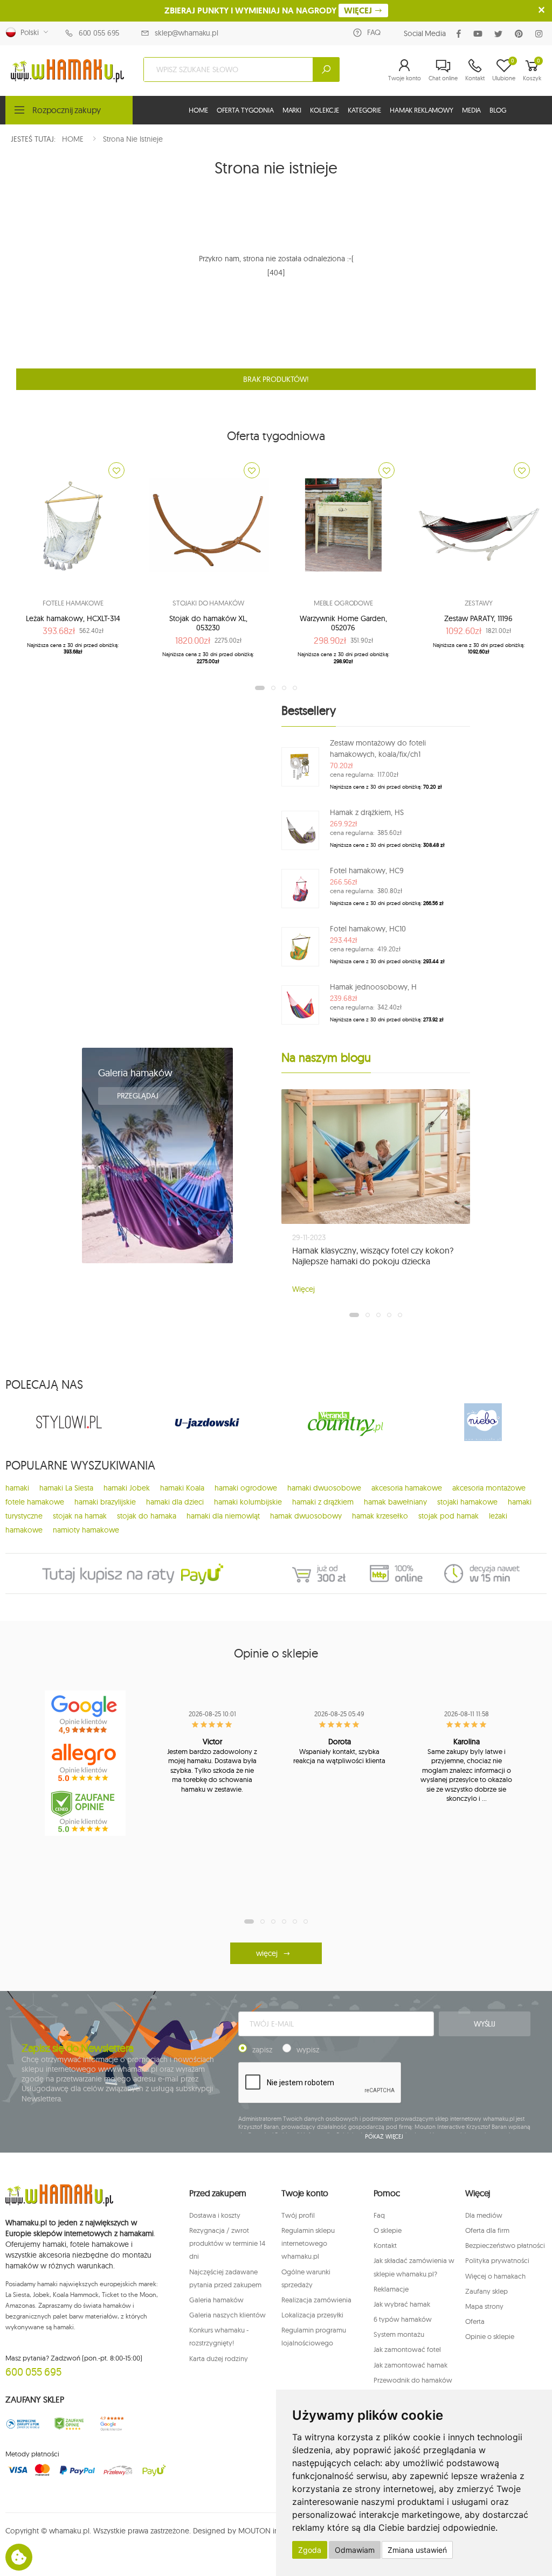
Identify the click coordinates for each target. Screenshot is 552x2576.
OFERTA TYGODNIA (245, 110)
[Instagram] (541, 34)
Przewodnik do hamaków (413, 2380)
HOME (198, 110)
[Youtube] (480, 34)
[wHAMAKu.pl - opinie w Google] (85, 1715)
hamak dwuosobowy (306, 1516)
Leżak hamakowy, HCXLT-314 (73, 618)
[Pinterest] (521, 34)
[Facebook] (461, 34)
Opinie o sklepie (490, 2336)
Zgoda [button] (310, 2550)
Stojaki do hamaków (208, 603)
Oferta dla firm (487, 2230)
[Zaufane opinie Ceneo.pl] (69, 2424)
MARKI (292, 110)
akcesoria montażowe (489, 1488)
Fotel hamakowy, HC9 (367, 871)
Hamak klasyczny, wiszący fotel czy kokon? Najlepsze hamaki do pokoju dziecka (373, 1256)
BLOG (498, 110)
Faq (379, 2215)
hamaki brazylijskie (105, 1502)
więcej (267, 1953)
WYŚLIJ (485, 2024)
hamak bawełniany (395, 1502)
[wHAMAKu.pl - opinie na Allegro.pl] (85, 1763)
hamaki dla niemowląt (223, 1516)
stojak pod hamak (448, 1516)
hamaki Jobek (127, 1488)
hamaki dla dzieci (175, 1502)
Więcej (303, 1289)
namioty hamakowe (86, 1530)
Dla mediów (484, 2215)
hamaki (17, 1488)
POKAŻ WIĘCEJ (384, 2136)
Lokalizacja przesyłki (312, 2315)
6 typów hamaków (403, 2319)
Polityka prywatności (497, 2260)
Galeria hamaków (135, 1073)
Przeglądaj (139, 1096)
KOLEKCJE (325, 110)
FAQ (374, 32)
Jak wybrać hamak (402, 2304)
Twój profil (298, 2215)
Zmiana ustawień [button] (417, 2550)
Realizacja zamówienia (316, 2300)
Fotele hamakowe (73, 603)
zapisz (262, 2050)
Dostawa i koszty (215, 2215)
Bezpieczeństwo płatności (505, 2245)
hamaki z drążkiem (323, 1502)
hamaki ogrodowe (246, 1488)
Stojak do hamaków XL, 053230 (208, 623)
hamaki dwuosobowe (324, 1488)
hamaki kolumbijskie (248, 1502)
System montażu (399, 2334)
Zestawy (479, 603)
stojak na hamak (80, 1516)
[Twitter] (501, 34)
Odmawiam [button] (355, 2550)
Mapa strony (484, 2306)
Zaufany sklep (487, 2291)
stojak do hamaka (147, 1516)
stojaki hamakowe (467, 1502)
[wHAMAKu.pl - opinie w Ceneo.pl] (85, 1812)
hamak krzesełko (380, 1516)
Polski (27, 32)
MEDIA (471, 110)
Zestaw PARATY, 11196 (478, 618)
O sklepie (388, 2230)
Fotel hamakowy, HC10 (368, 929)
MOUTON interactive (272, 2531)
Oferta (475, 2321)
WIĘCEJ (359, 11)
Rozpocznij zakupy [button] (67, 110)
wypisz (308, 2050)
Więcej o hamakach (495, 2276)
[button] (405, 69)
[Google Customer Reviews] (115, 2424)
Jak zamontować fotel (407, 2349)
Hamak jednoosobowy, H (373, 987)
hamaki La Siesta (66, 1488)
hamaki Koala (182, 1488)
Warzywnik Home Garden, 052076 (343, 623)
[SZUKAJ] (326, 69)
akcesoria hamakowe (407, 1488)
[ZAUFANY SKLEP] (23, 2424)
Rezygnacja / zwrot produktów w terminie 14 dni (227, 2243)
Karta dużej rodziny (219, 2358)
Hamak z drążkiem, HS (367, 812)
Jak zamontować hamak (410, 2365)
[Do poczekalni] (116, 470)
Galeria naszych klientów (227, 2315)
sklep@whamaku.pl (187, 33)
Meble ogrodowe (343, 603)
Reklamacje (391, 2289)
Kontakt (385, 2245)
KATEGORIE (364, 110)
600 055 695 (99, 33)
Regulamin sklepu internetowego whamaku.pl (308, 2243)
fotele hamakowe (35, 1502)
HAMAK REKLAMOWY (422, 110)
